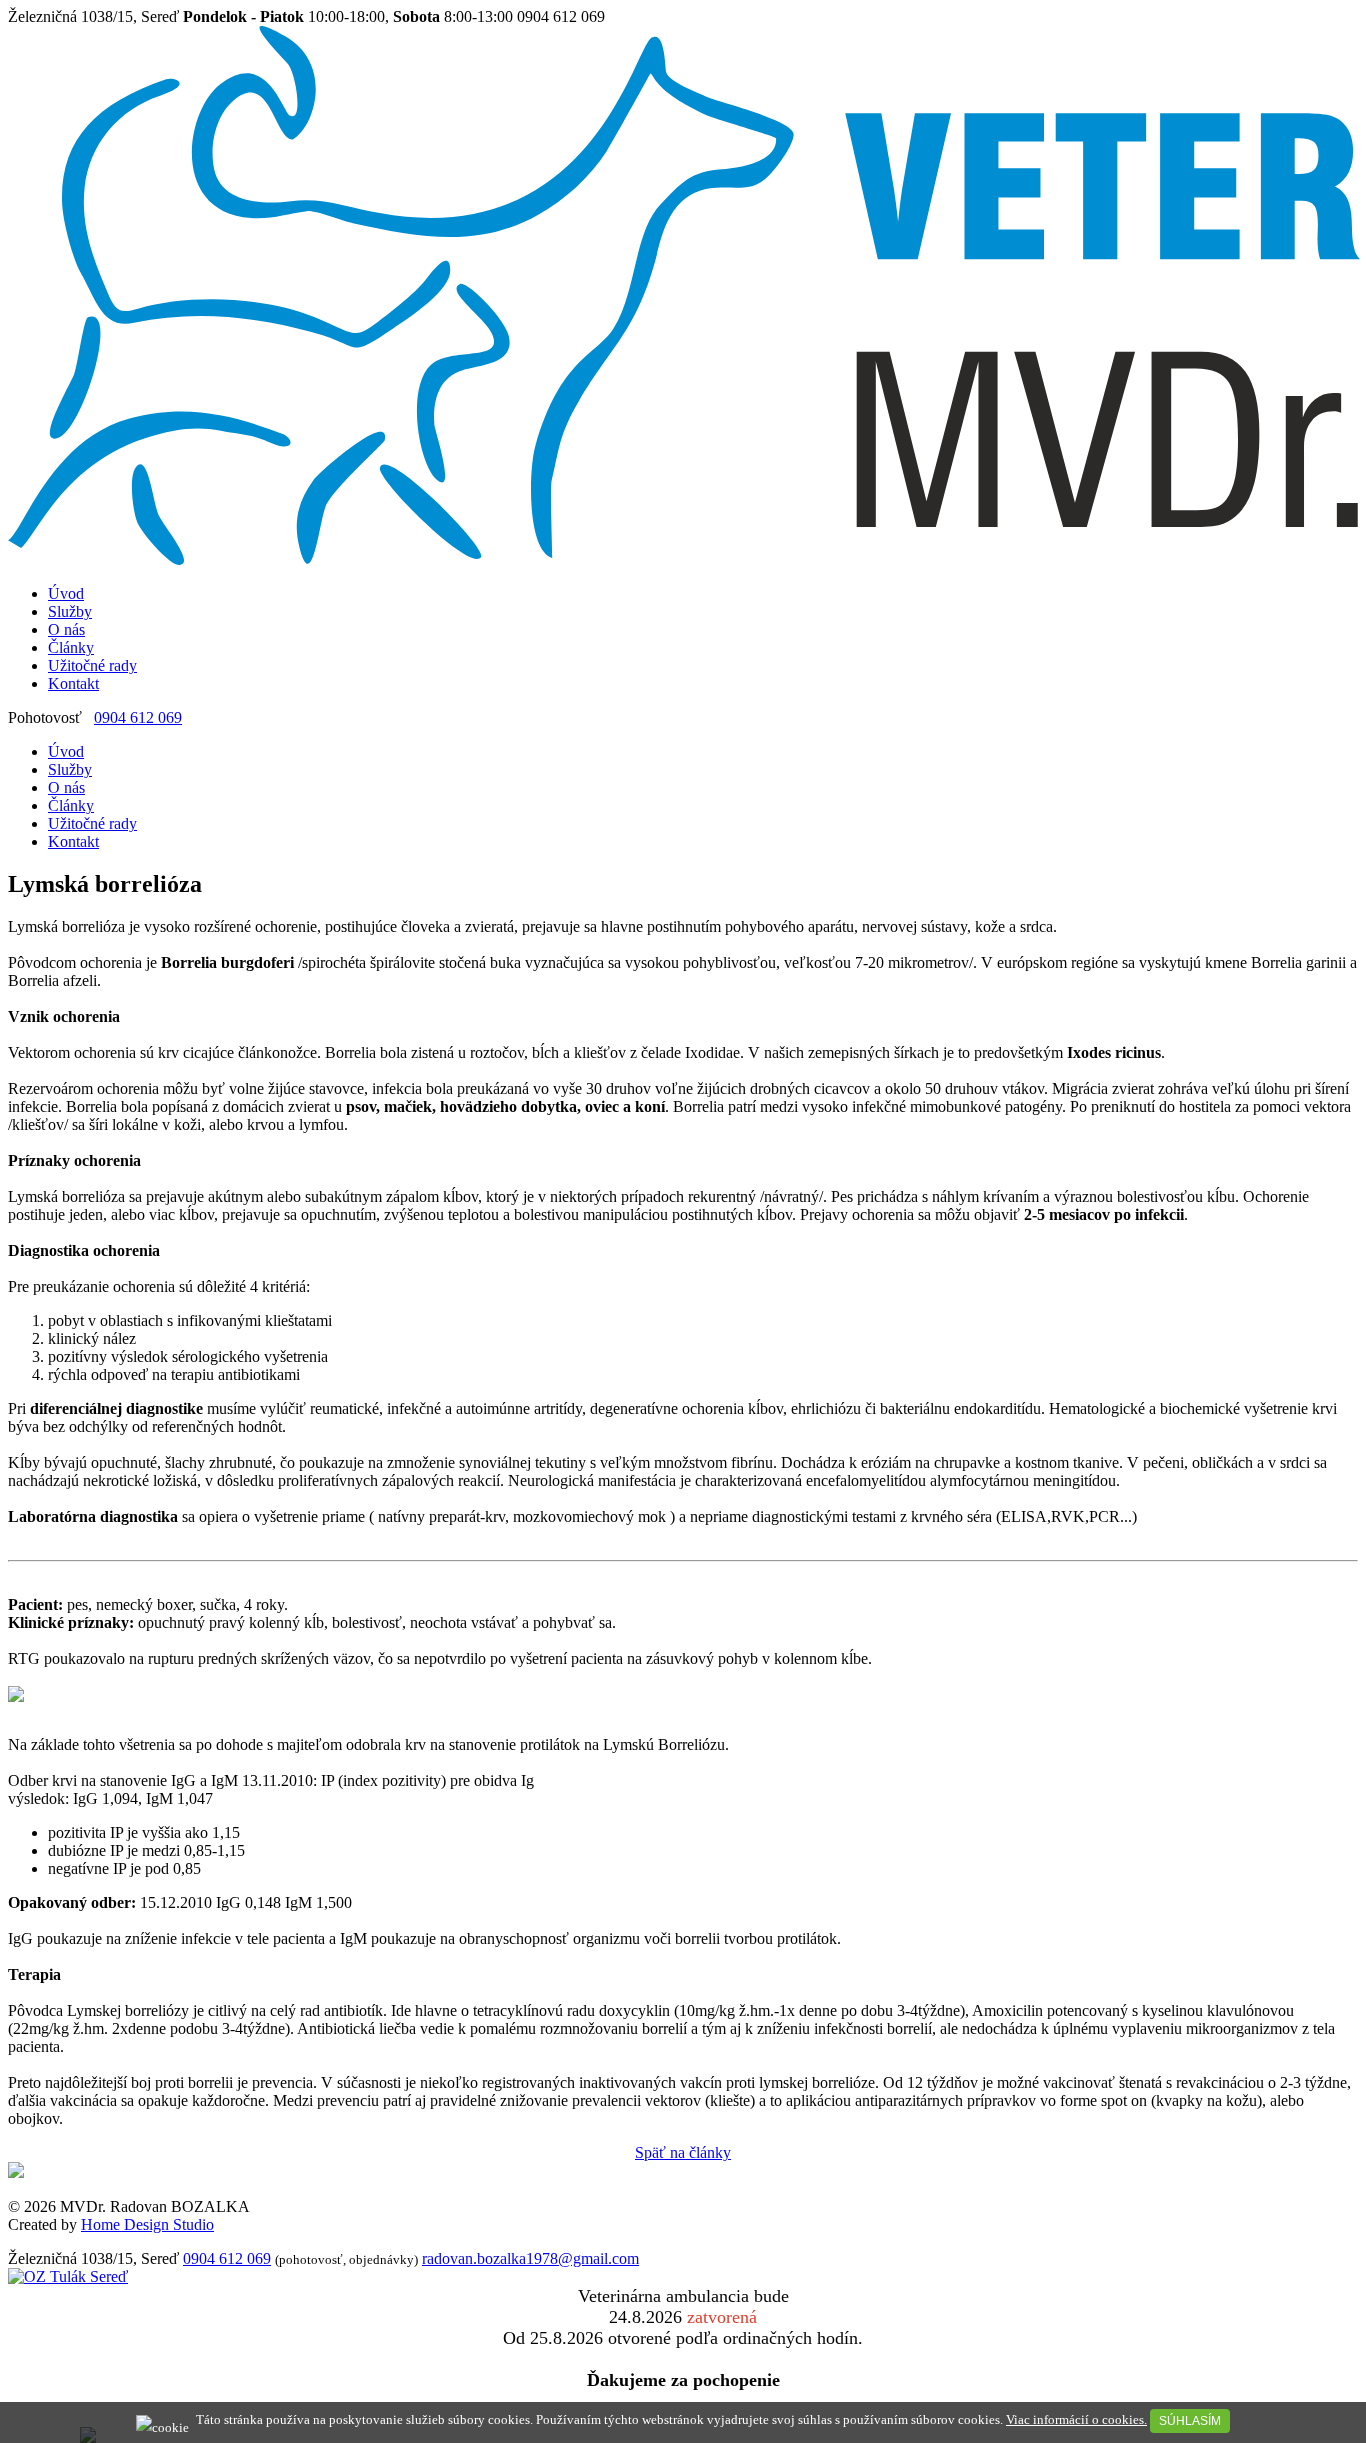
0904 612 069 (138, 717)
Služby (70, 611)
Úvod (66, 593)
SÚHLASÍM (1190, 2421)
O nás (66, 629)
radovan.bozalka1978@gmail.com (530, 2258)
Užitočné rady (92, 665)
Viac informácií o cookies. (1076, 2419)
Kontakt (73, 683)
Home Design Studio (147, 2224)
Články (71, 647)
